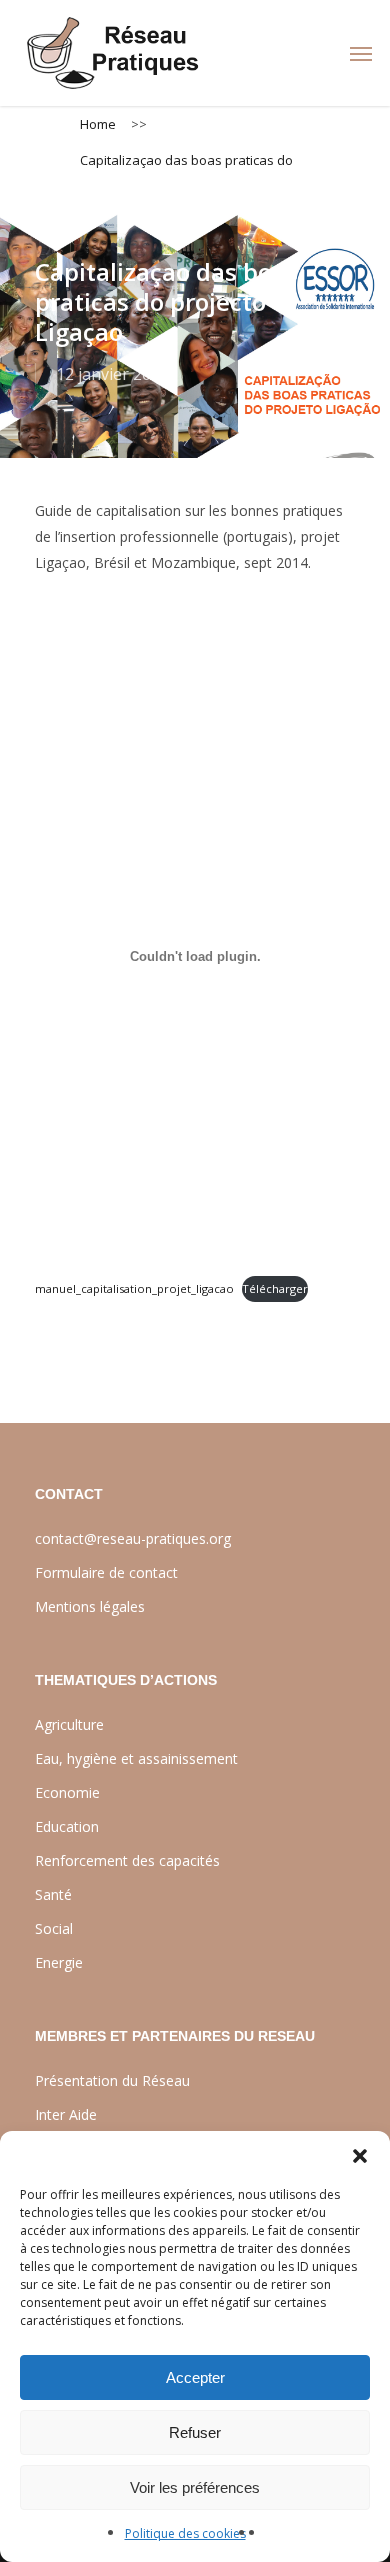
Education (67, 1826)
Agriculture (69, 1724)
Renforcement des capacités (127, 1860)
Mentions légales (90, 1606)
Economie (67, 1792)
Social (54, 1928)
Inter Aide (66, 2114)
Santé (53, 1894)
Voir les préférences (195, 2487)
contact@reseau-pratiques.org (133, 1538)
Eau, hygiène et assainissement (136, 1758)
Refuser (195, 2432)
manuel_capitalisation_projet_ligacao (134, 1288)
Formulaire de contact (106, 1572)
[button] (360, 2156)
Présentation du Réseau (112, 2080)
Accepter (195, 2377)
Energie (59, 1962)
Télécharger (275, 1288)
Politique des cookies (185, 2533)
